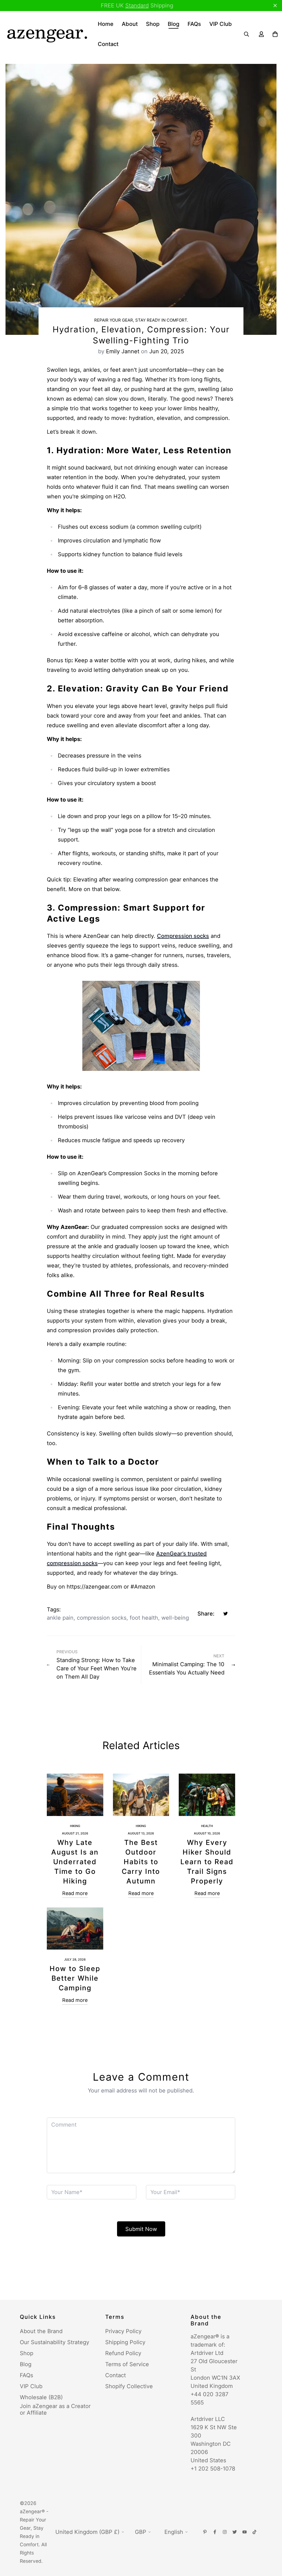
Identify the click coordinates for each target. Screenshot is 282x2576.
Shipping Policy (125, 2342)
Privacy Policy (123, 2331)
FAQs (194, 24)
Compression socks (183, 936)
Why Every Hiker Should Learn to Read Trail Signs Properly (207, 1862)
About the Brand (41, 2331)
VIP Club (221, 24)
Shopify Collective (129, 2386)
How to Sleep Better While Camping (75, 1978)
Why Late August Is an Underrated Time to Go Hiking (75, 1862)
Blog (173, 24)
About (130, 24)
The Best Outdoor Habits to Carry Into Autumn (141, 1862)
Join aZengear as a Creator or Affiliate (55, 2409)
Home (106, 24)
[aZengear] (47, 34)
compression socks (102, 1618)
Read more (75, 1893)
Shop (153, 24)
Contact (108, 44)
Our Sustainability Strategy (55, 2342)
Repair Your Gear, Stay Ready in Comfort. (141, 320)
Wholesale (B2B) (41, 2397)
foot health (144, 1618)
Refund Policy (123, 2353)
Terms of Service (127, 2364)
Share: (206, 1614)
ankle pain (60, 1618)
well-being (175, 1618)
